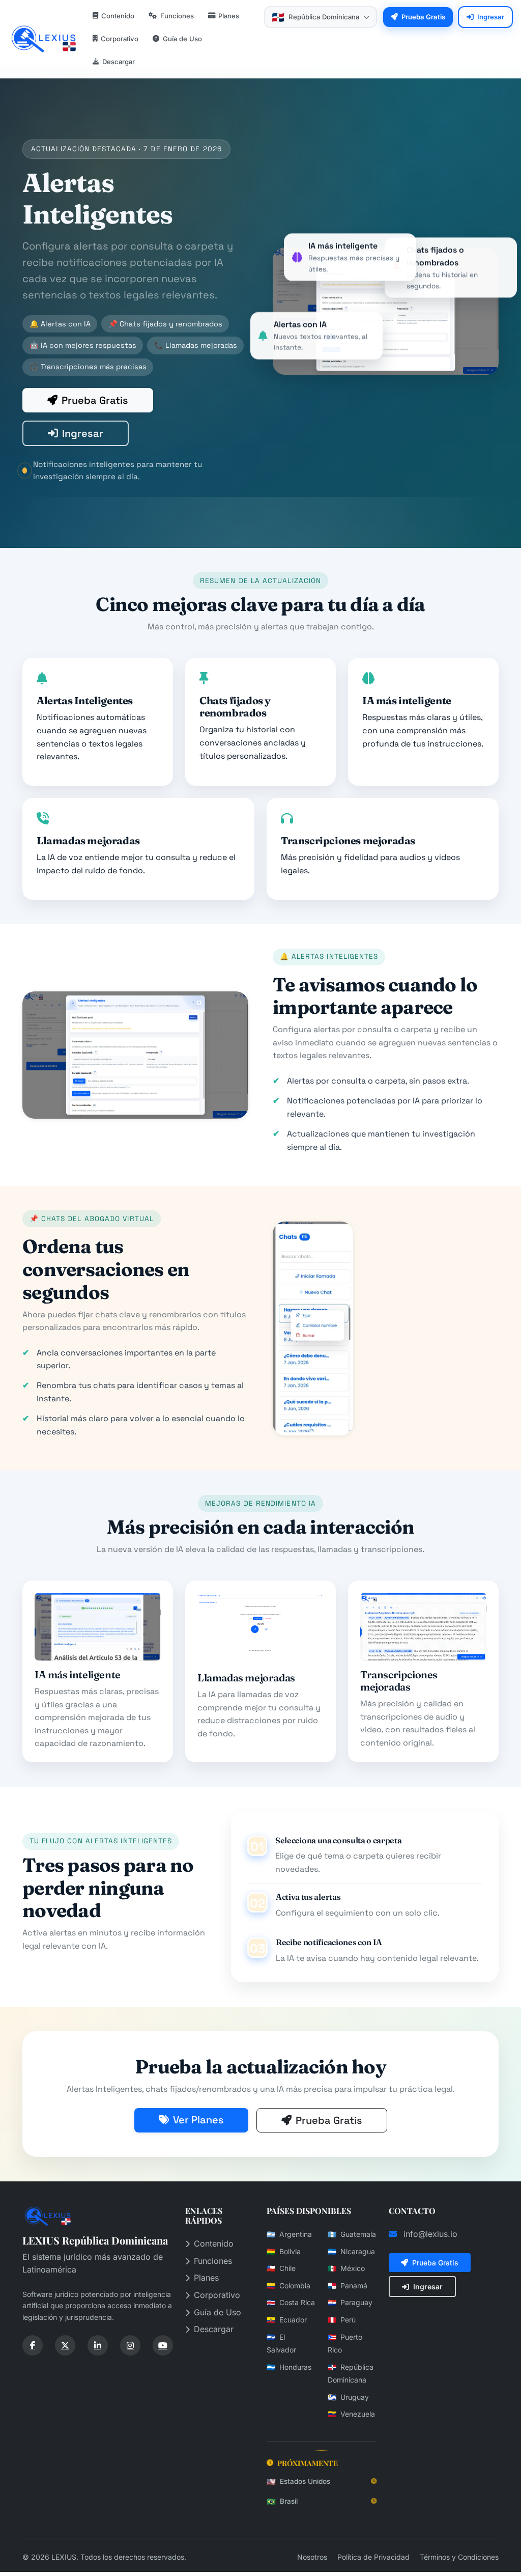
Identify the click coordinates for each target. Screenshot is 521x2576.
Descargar (214, 2329)
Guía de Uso (218, 2312)
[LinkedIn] (98, 2345)
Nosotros (313, 2557)
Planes (206, 2278)
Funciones (213, 2261)
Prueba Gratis (95, 400)
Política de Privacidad (374, 2557)
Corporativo (217, 2295)
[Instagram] (130, 2345)
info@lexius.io (430, 2234)
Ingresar (83, 433)
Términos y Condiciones (459, 2557)
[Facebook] (33, 2345)
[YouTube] (163, 2345)
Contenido (214, 2243)
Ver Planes (198, 2120)
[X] (65, 2345)
